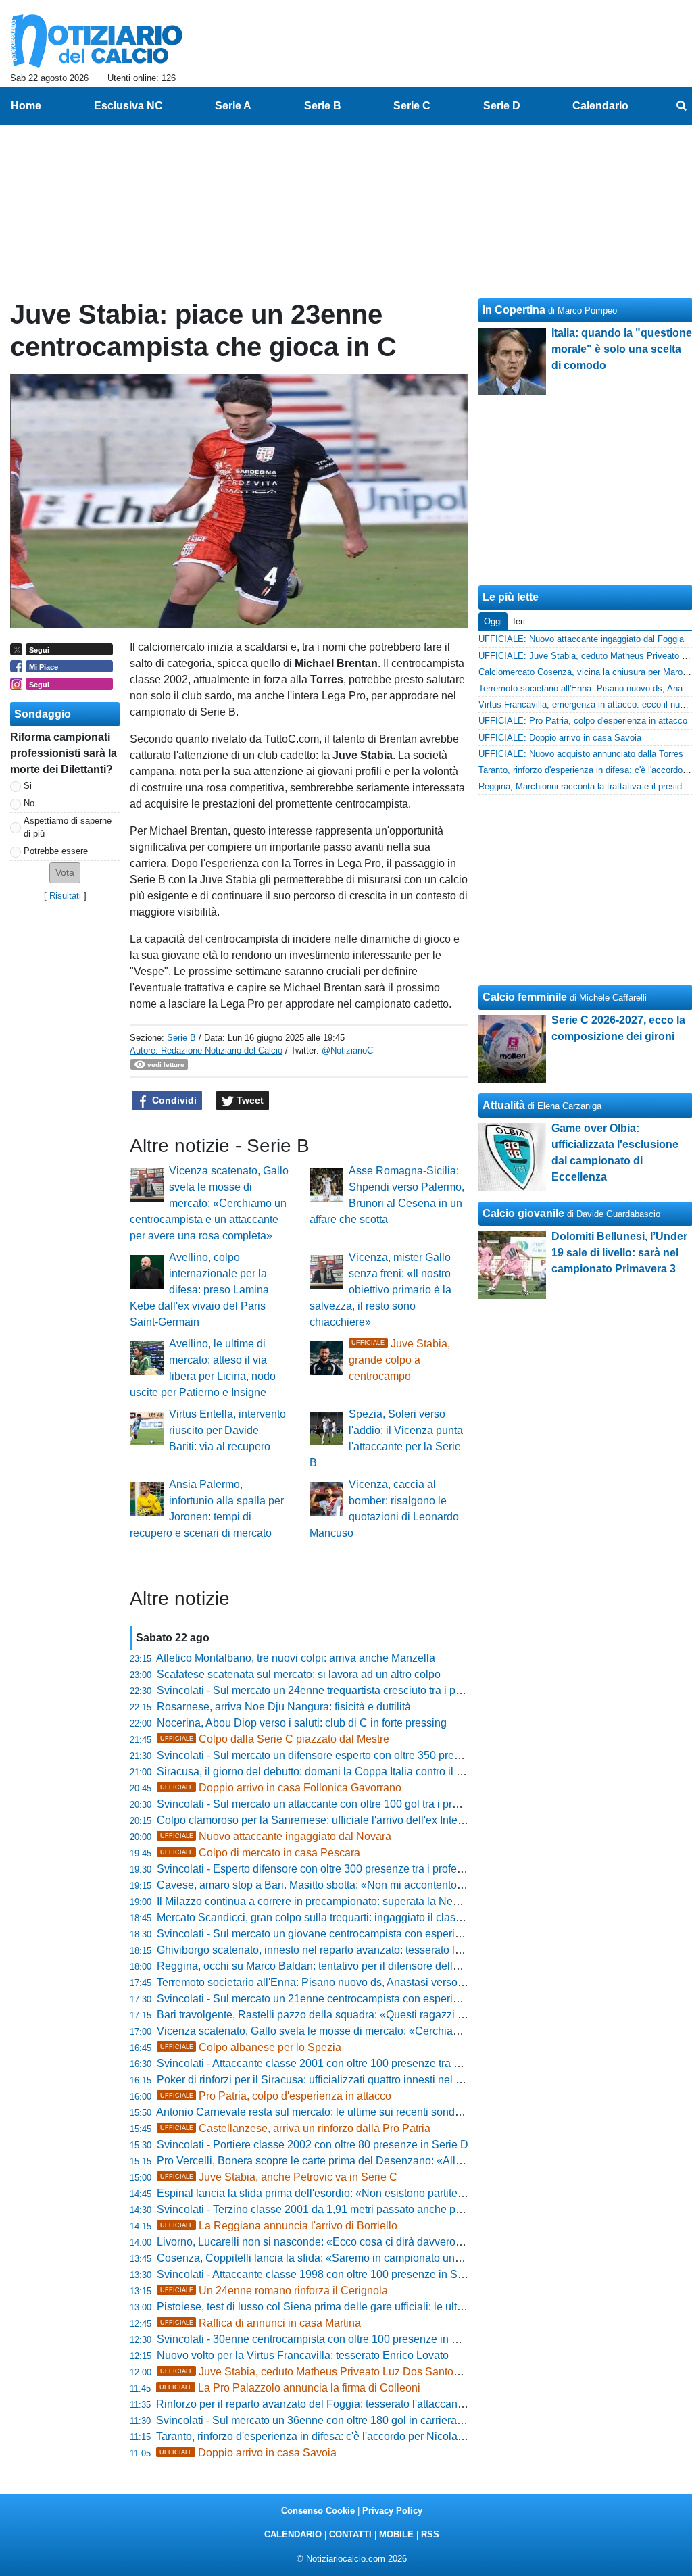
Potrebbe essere (56, 851)
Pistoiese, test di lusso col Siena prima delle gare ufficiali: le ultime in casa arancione (360, 2307)
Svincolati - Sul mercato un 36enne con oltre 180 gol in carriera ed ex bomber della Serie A (373, 2420)
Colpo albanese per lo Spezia (251, 2047)
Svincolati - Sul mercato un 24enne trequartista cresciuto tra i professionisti (335, 1690)
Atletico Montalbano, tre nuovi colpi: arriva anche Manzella (296, 1658)
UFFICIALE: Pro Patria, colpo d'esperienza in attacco (583, 721)
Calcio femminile (525, 997)
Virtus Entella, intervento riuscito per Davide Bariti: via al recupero (227, 1430)
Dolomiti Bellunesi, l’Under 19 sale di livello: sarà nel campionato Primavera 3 (619, 1253)
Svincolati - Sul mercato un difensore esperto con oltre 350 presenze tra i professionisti (363, 1755)
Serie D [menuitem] (502, 106)
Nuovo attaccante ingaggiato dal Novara (276, 1836)
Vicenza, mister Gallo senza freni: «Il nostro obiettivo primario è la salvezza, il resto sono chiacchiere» (380, 1290)
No (29, 803)
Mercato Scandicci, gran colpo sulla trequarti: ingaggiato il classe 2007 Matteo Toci (354, 1917)
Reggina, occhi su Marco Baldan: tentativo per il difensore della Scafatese (333, 1966)
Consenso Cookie (318, 2511)
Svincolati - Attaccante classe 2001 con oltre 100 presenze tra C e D (319, 2063)
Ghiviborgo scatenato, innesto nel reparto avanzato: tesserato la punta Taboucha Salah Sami (378, 1950)
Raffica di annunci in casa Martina (261, 2323)
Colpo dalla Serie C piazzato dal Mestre (275, 1739)
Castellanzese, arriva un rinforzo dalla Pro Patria (295, 2128)
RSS (430, 2534)
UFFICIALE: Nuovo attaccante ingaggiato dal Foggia (581, 639)
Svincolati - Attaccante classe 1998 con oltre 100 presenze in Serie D (322, 2274)
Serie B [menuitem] (323, 106)
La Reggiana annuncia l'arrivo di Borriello (279, 2226)
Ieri (519, 621)
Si (28, 786)
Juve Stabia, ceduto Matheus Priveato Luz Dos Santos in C (321, 2372)
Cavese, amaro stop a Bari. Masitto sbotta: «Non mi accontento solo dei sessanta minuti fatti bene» (392, 1885)
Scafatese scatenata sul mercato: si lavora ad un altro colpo (299, 1674)
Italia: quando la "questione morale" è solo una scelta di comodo (622, 349)
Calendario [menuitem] (600, 106)
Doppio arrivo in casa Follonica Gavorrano (281, 1788)
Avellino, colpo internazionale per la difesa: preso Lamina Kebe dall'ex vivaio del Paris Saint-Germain (199, 1290)
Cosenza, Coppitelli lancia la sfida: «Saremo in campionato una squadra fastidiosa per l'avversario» (395, 2258)
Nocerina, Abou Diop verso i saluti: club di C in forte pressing (302, 1723)
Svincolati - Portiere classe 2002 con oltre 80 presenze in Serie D (313, 2145)
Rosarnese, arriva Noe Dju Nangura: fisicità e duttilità (284, 1707)
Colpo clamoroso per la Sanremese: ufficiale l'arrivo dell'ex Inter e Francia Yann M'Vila (363, 1820)
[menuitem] (681, 106)
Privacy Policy (392, 2511)
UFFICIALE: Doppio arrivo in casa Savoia (560, 738)
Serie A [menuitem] (233, 106)
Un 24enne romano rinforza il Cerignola (274, 2290)
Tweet (249, 1100)
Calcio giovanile (523, 1213)
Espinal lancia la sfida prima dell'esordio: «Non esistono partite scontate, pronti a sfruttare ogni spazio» (402, 2193)
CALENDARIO (293, 2534)
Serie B (181, 1038)
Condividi (173, 1100)
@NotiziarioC (347, 1050)
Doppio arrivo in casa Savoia (248, 2453)
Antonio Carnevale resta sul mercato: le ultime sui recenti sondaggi (316, 2112)
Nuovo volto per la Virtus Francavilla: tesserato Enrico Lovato (303, 2355)
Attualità (504, 1105)
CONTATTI (350, 2534)
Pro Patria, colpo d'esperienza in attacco (276, 2096)
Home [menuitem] (26, 106)
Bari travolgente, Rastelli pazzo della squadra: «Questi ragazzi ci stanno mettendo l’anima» (374, 2015)
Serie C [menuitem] (412, 106)
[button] (65, 873)
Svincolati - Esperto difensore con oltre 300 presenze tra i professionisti (326, 1869)
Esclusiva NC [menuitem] (128, 106)
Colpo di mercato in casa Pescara (260, 1853)
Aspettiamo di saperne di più (68, 827)
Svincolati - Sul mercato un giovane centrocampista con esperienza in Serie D (343, 1934)
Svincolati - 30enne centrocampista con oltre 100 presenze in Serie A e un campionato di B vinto (386, 2339)
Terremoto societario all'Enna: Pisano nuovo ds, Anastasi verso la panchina (337, 1982)
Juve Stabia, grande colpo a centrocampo (399, 1360)
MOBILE (396, 2534)
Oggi (493, 621)
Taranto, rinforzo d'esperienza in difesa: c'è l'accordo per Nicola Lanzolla (329, 2436)
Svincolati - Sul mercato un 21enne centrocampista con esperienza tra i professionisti (360, 1999)
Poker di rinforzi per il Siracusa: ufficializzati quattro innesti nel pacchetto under (345, 2080)
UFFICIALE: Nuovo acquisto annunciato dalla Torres (581, 754)
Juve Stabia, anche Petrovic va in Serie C (279, 2177)
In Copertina (514, 310)
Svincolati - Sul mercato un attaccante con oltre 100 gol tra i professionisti (331, 1804)
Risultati (65, 896)
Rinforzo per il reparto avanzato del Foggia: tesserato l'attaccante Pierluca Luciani (351, 2404)
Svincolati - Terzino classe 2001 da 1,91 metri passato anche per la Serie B (336, 2209)
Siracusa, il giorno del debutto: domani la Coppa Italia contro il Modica (324, 1772)
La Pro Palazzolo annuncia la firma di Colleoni (290, 2388)
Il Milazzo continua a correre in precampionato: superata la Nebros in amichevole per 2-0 (368, 1901)
